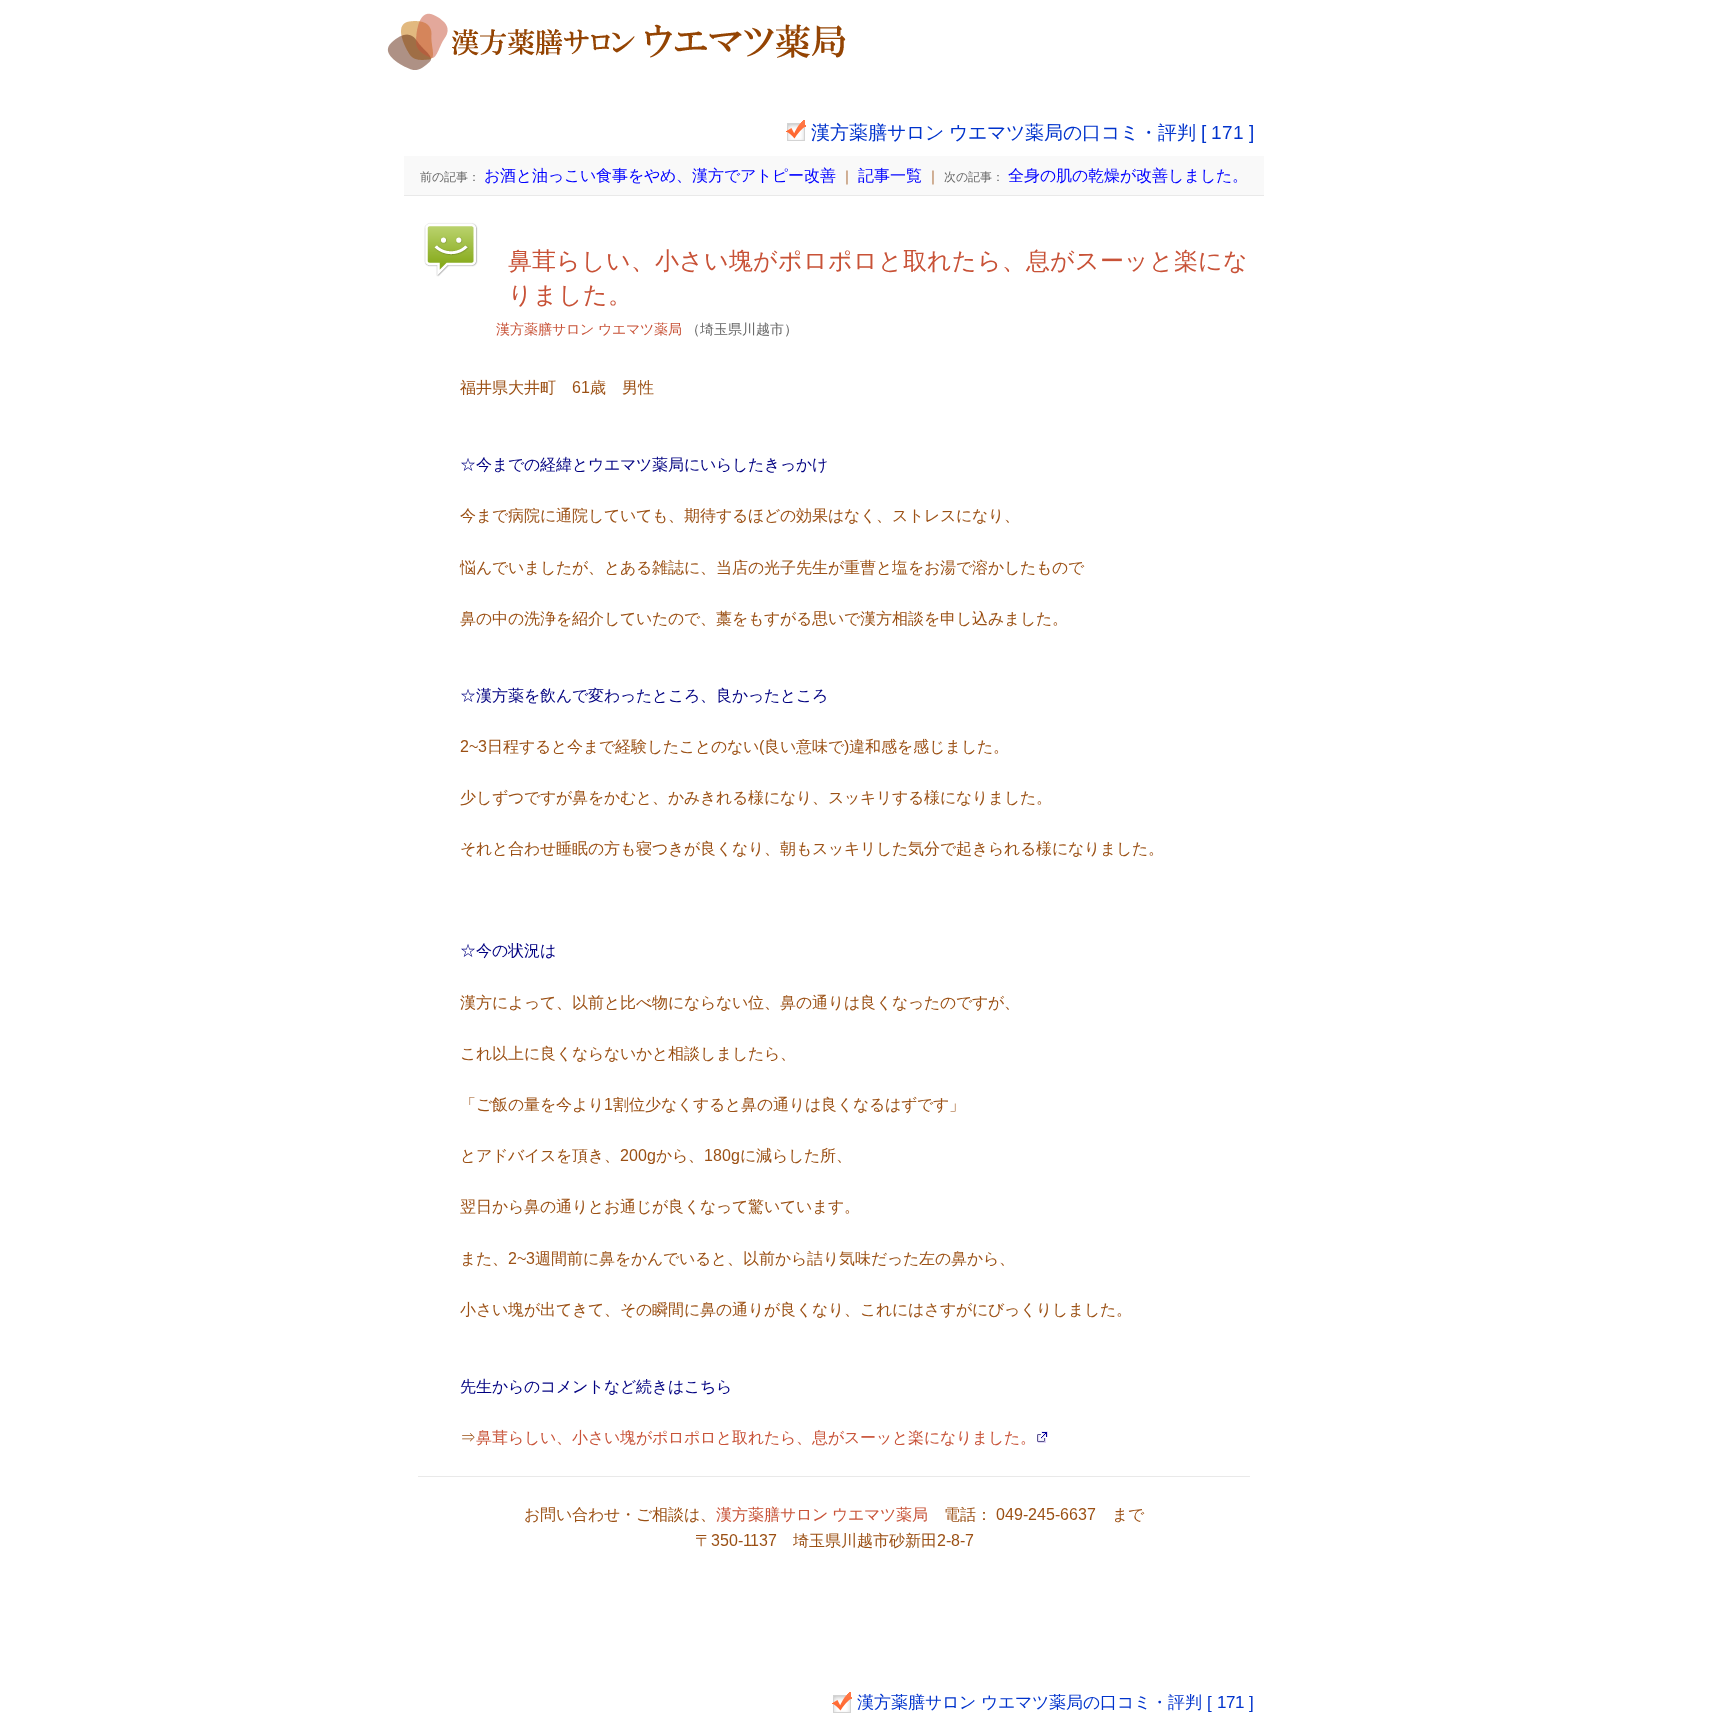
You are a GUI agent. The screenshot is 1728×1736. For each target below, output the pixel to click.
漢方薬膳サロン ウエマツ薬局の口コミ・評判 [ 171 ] (1032, 132)
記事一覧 (890, 175)
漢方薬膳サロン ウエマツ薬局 (589, 329)
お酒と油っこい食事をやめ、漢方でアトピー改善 (628, 175)
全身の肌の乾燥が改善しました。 (1096, 175)
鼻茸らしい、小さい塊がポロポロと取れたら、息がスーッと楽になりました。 (756, 1437)
